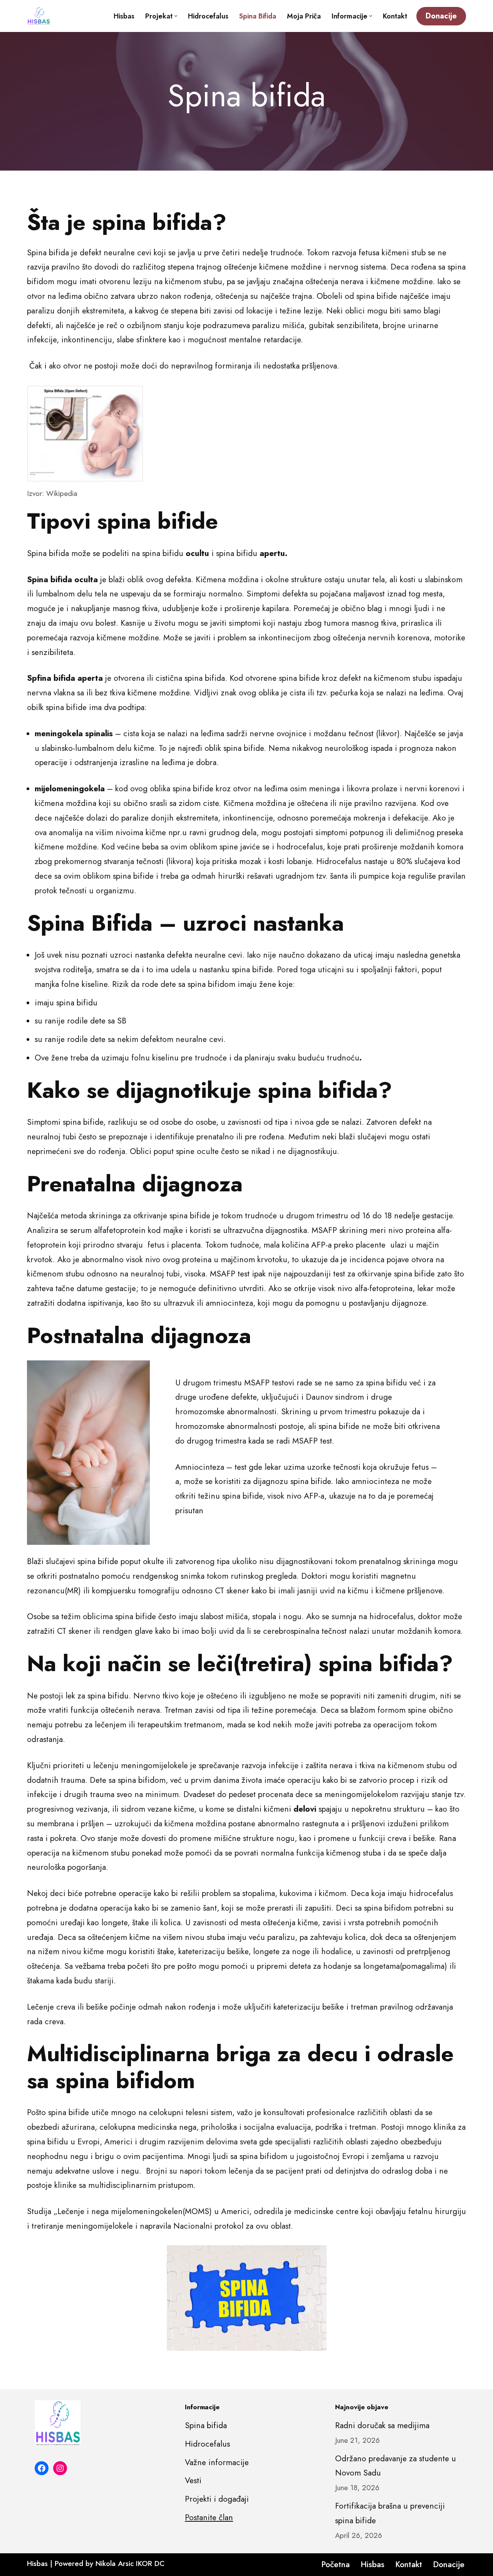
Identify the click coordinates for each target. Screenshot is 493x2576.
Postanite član (209, 2517)
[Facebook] (42, 2468)
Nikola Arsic (115, 2563)
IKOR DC (150, 2563)
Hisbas (124, 16)
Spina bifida (258, 16)
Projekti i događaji (217, 2499)
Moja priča (304, 16)
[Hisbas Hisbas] (39, 16)
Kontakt (395, 16)
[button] (176, 16)
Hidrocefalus (208, 16)
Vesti (193, 2481)
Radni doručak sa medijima (382, 2425)
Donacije (441, 16)
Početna (335, 2564)
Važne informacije (217, 2462)
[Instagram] (60, 2468)
